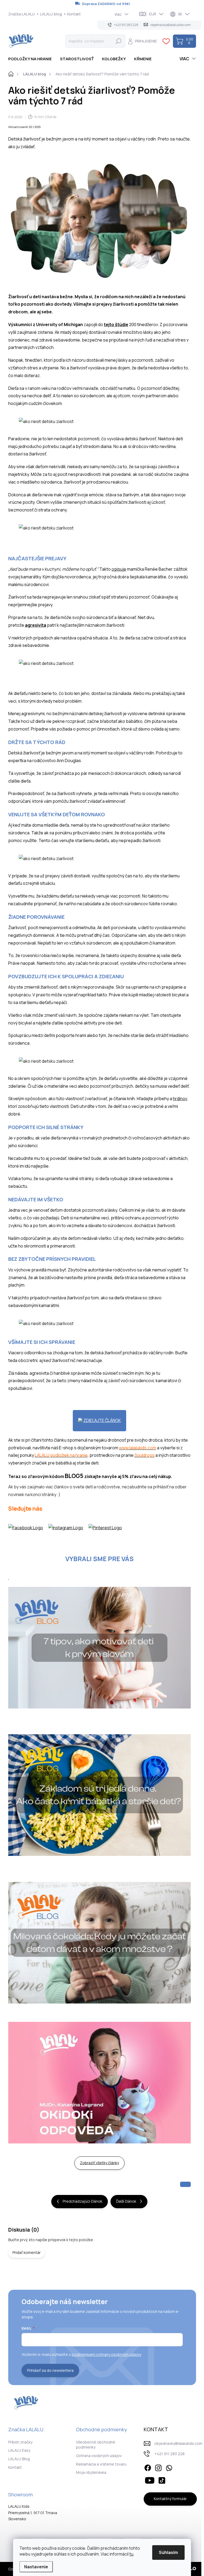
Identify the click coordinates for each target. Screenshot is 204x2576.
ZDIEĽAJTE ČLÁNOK (102, 1420)
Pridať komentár (27, 2252)
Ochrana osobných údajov (99, 2456)
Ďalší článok (126, 2201)
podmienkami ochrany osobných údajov (107, 2354)
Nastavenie (36, 2567)
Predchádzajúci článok (82, 2201)
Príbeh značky (20, 2442)
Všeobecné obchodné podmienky (96, 2445)
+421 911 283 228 (169, 2454)
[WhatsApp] (169, 2467)
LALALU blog (51, 14)
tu (131, 2554)
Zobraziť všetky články (99, 2163)
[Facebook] (148, 2467)
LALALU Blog (19, 2459)
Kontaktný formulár (170, 2499)
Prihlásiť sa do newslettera (50, 2370)
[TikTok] (162, 2480)
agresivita (36, 625)
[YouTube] (150, 2480)
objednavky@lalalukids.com (178, 2443)
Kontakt (74, 14)
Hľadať (118, 41)
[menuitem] (32, 59)
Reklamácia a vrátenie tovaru (101, 2464)
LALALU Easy (19, 2450)
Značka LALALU (22, 14)
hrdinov (180, 1099)
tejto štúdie (116, 324)
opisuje (119, 569)
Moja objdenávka (91, 2472)
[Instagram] (158, 2467)
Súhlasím (168, 2552)
